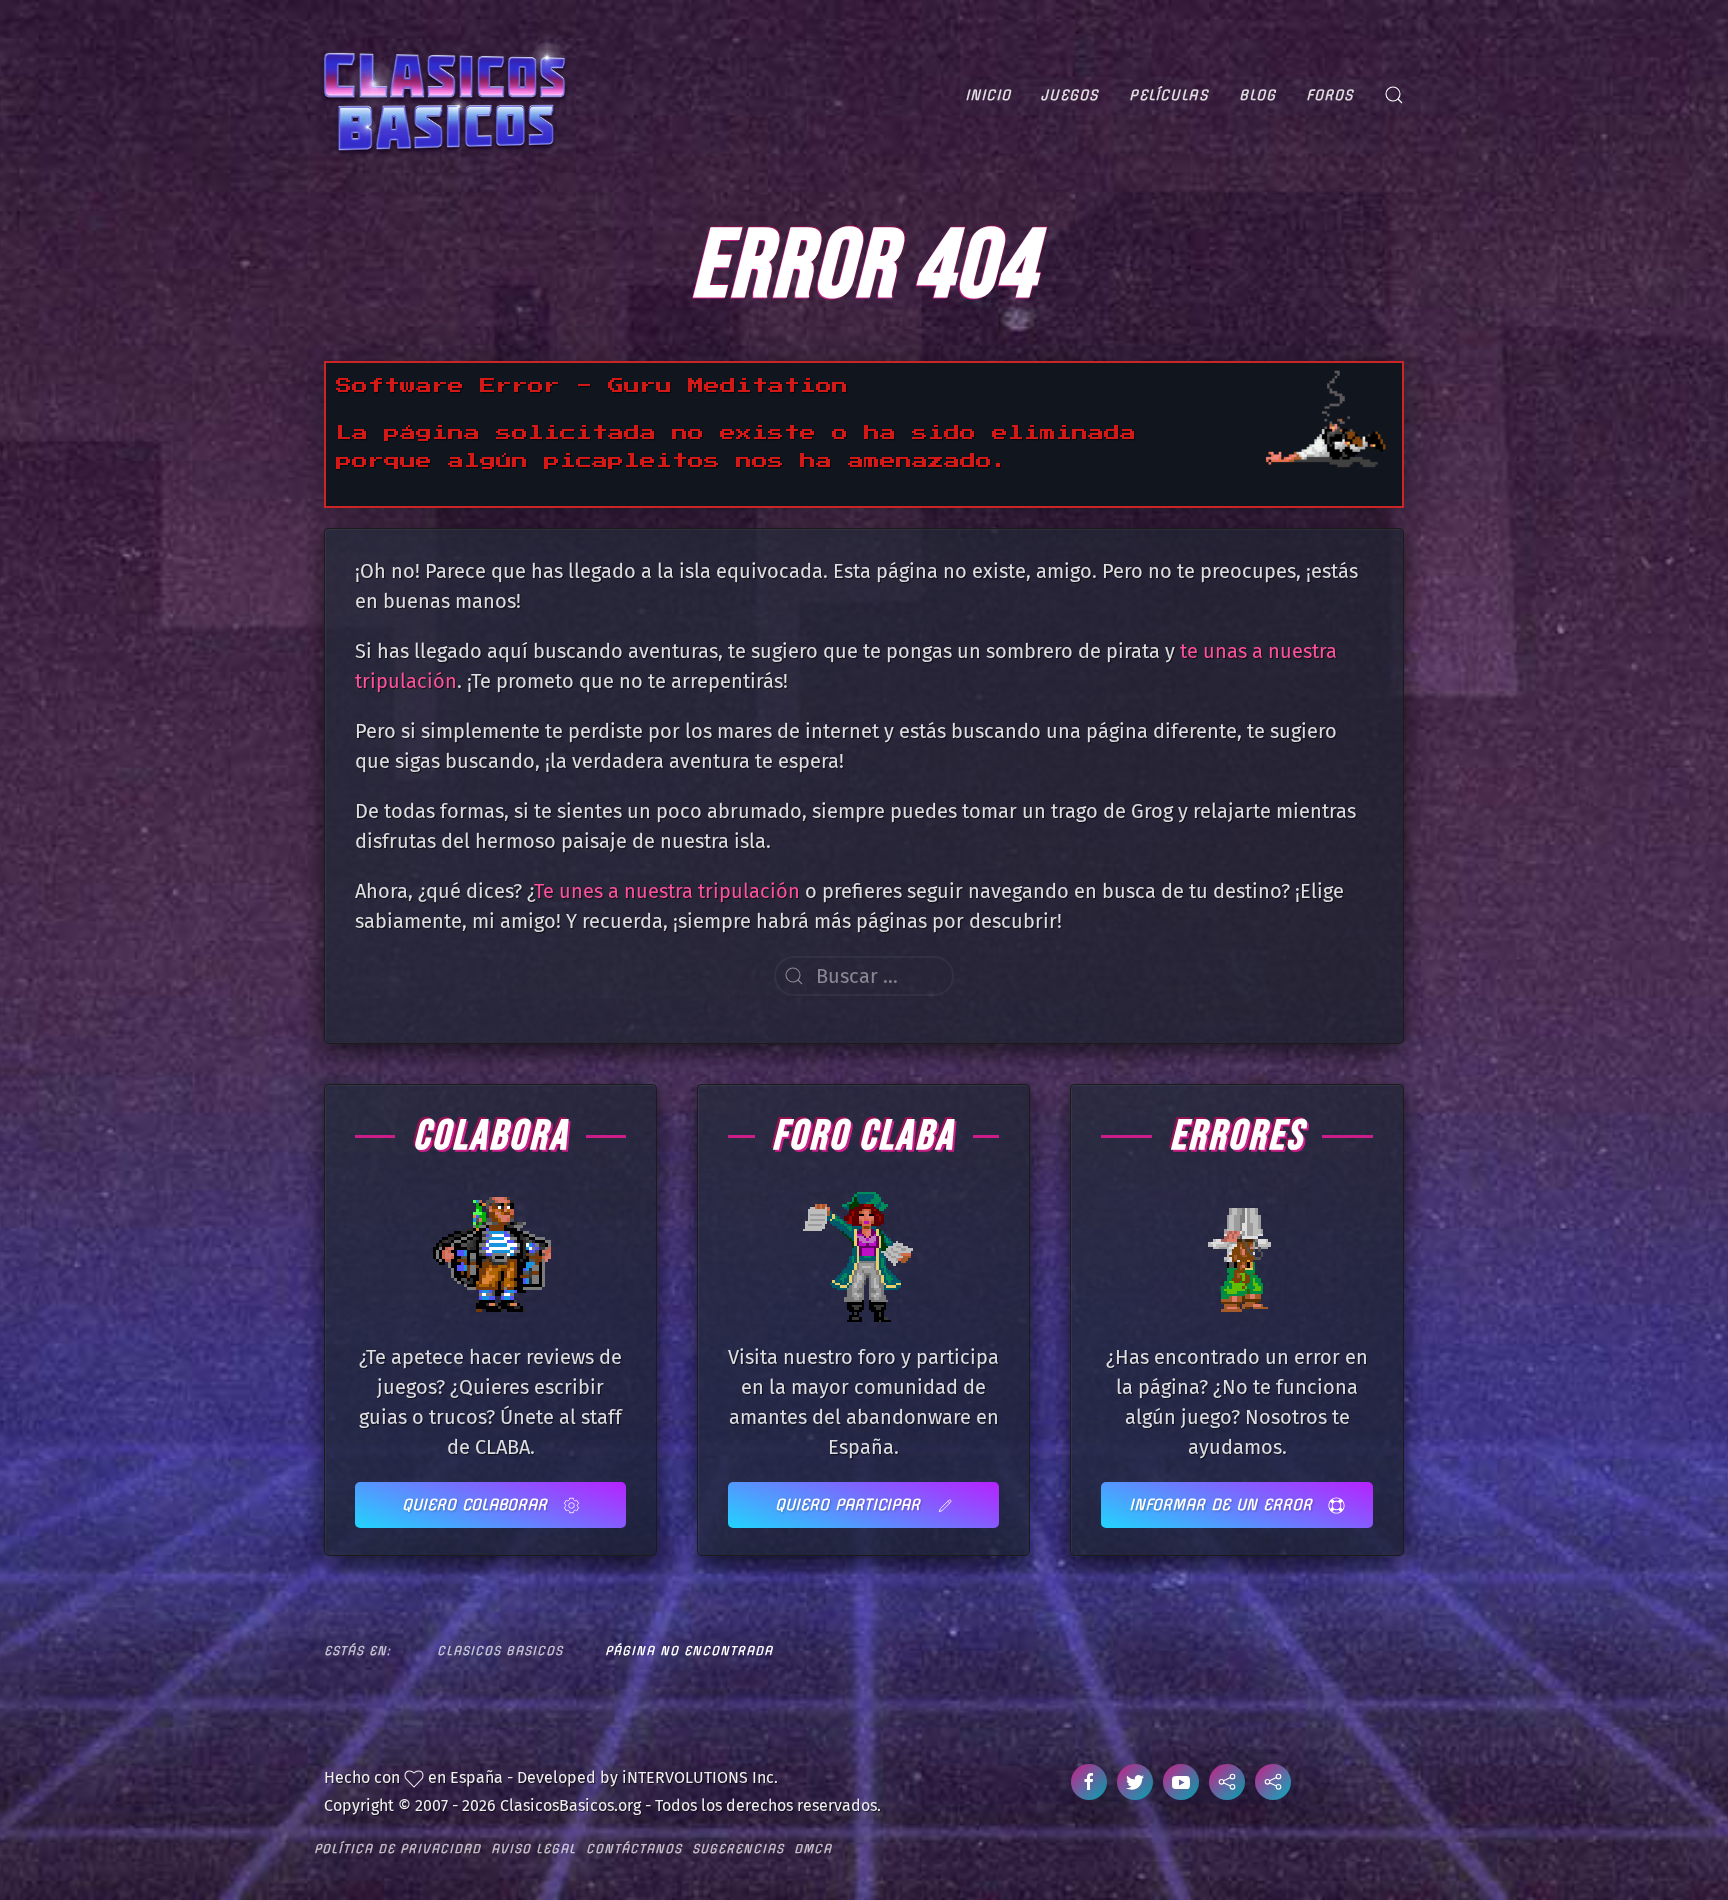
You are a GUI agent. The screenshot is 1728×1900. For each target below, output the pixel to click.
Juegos (1070, 95)
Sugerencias (738, 1848)
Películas (1169, 95)
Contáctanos (634, 1848)
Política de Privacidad (397, 1848)
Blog (1257, 95)
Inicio (988, 95)
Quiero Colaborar (477, 1504)
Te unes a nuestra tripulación (667, 891)
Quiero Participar (850, 1504)
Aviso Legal (533, 1848)
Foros (1330, 95)
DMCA (813, 1848)
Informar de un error (1223, 1504)
